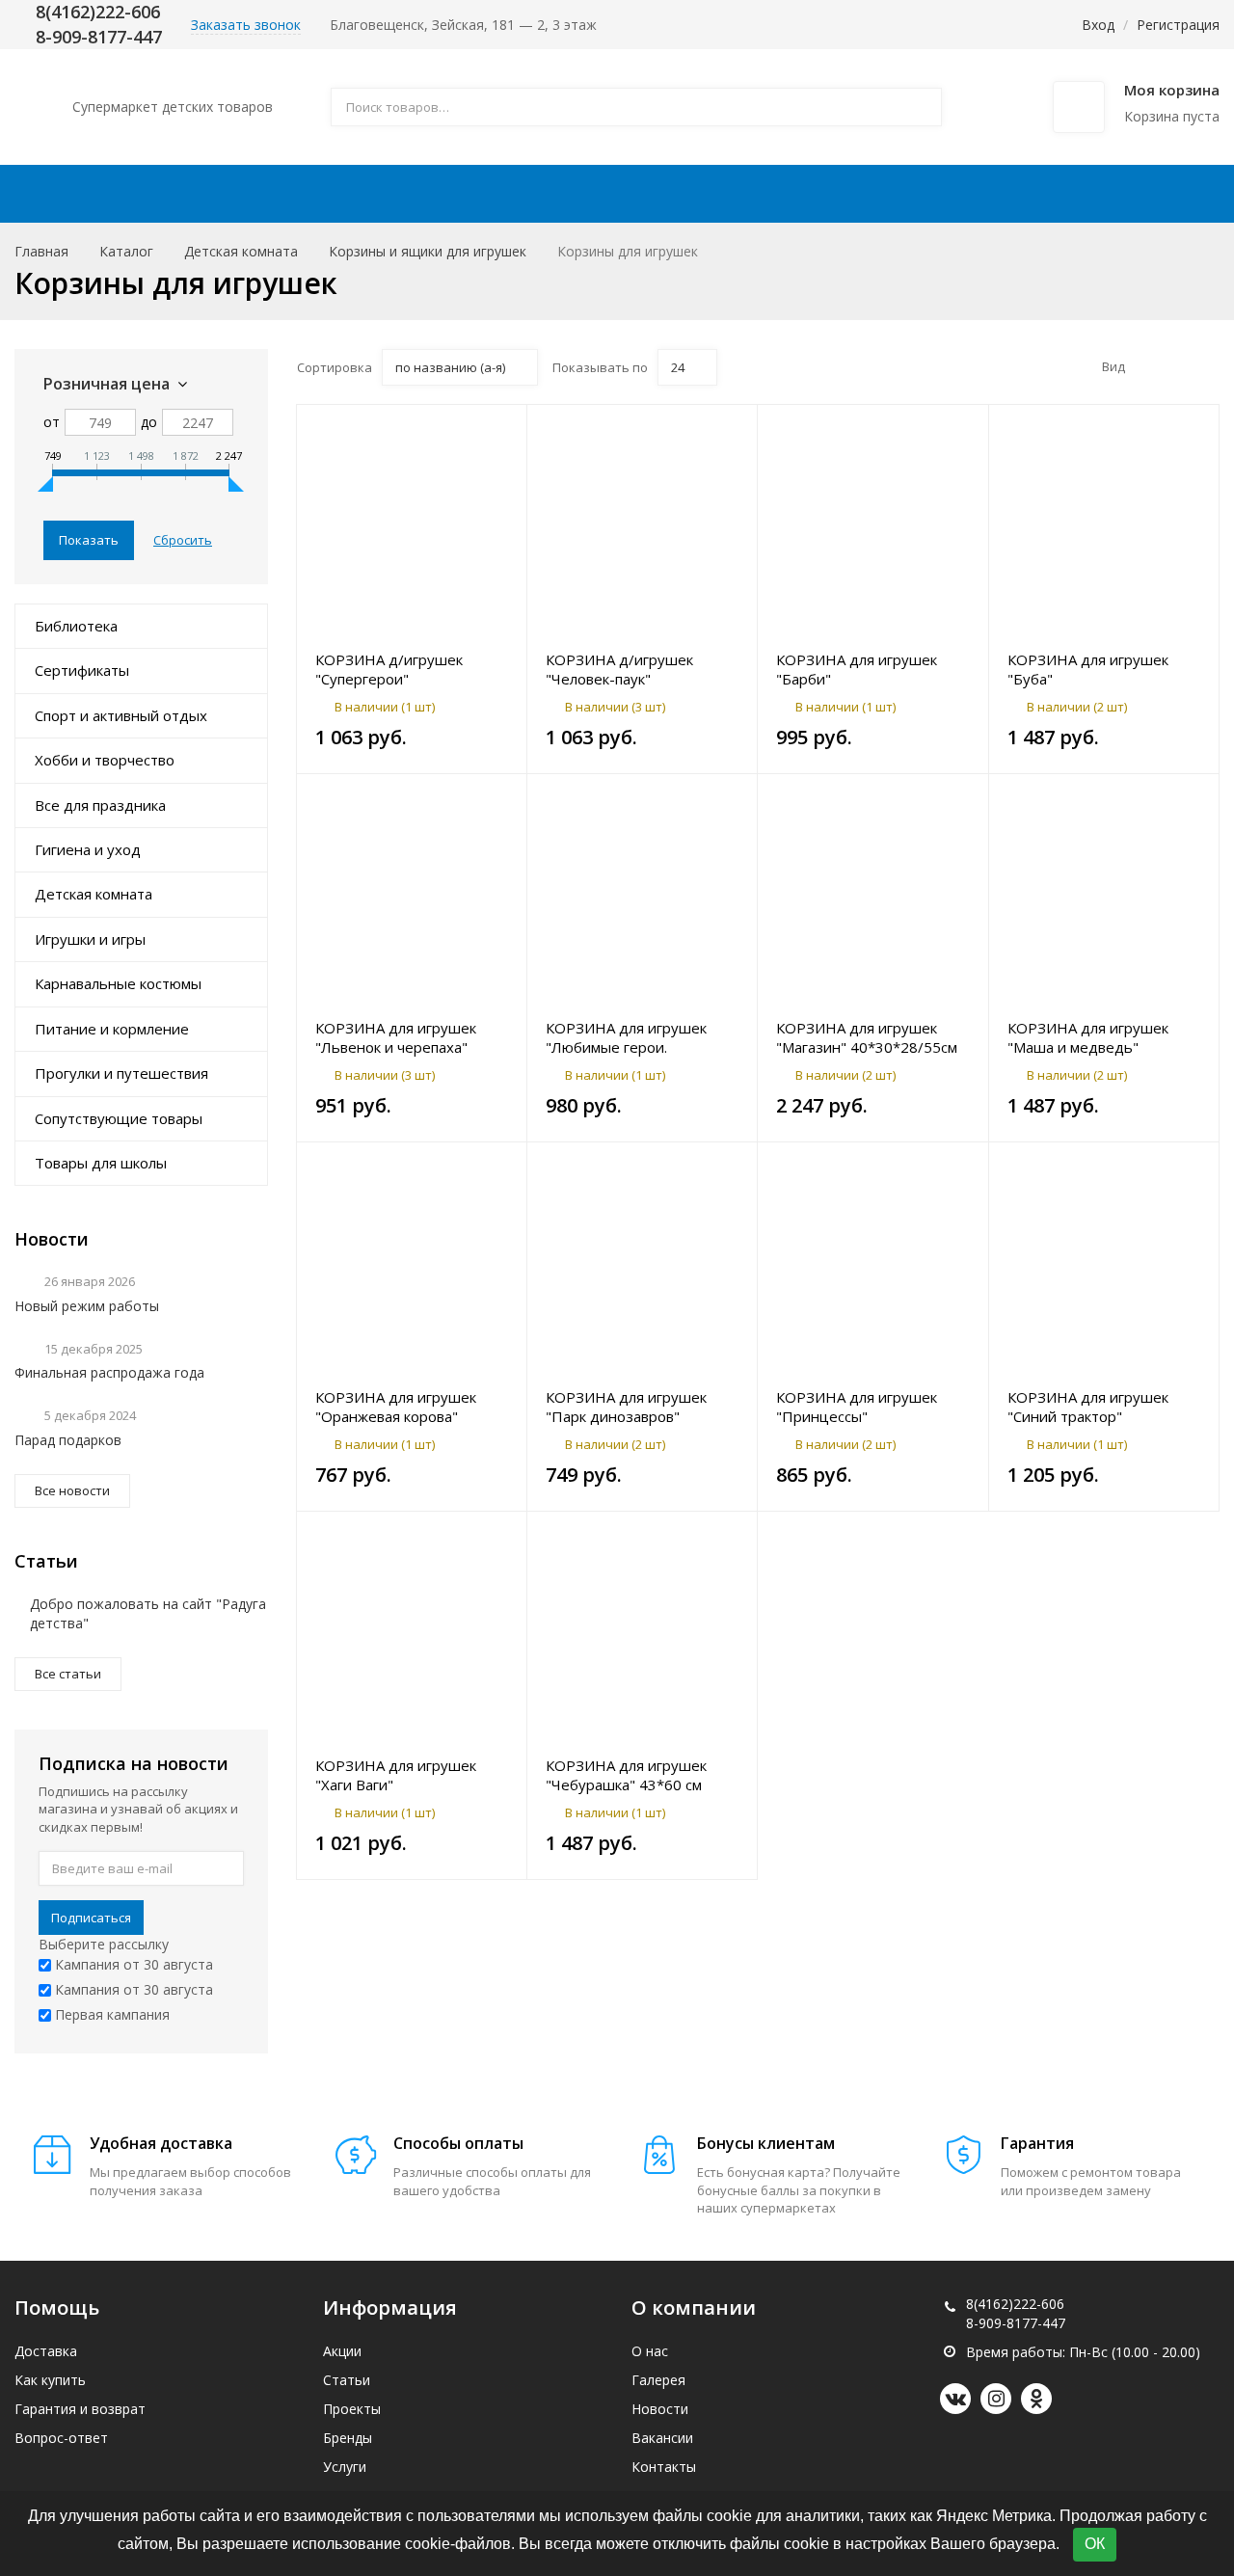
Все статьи (68, 1674)
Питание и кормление (112, 1029)
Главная (41, 251)
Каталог (126, 251)
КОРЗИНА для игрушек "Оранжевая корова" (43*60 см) (396, 1407)
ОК (1095, 2544)
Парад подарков (68, 1440)
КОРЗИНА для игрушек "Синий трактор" (1088, 1407)
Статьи (347, 2380)
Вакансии (662, 2438)
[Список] (1177, 366)
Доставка (429, 194)
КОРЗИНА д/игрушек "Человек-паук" (619, 669)
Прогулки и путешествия (121, 1073)
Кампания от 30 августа (132, 1964)
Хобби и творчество (105, 760)
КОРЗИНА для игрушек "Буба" (1088, 669)
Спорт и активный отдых (121, 715)
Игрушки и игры (90, 939)
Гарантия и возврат (80, 2409)
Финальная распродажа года (109, 1372)
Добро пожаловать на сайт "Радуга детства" (148, 1613)
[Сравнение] (501, 429)
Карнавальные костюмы (118, 983)
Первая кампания (110, 2014)
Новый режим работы (87, 1306)
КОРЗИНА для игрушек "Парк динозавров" (626, 1407)
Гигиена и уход (88, 849)
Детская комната (241, 251)
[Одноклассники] (1036, 2399)
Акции (310, 194)
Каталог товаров (144, 194)
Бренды (348, 2438)
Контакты (1062, 194)
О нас (650, 2351)
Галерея (658, 2380)
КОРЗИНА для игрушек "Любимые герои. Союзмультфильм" (626, 1037)
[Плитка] (1147, 366)
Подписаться (91, 1918)
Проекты (352, 2409)
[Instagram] (996, 2399)
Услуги (345, 2467)
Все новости (72, 1490)
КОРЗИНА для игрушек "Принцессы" (857, 1407)
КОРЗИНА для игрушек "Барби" (857, 669)
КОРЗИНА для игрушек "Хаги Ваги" (396, 1775)
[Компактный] (1207, 366)
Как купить (569, 194)
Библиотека (76, 626)
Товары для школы (101, 1163)
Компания (905, 194)
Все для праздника (100, 805)
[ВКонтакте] (955, 2399)
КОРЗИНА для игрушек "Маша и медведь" (1088, 1037)
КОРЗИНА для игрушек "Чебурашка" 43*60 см (626, 1775)
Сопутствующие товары (119, 1118)
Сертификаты (82, 670)
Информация (729, 194)
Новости (660, 2409)
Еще (1173, 194)
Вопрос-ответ (61, 2438)
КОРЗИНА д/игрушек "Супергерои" (389, 669)
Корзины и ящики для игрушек (428, 251)
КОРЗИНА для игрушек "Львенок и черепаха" (396, 1037)
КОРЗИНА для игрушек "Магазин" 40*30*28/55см (867, 1037)
